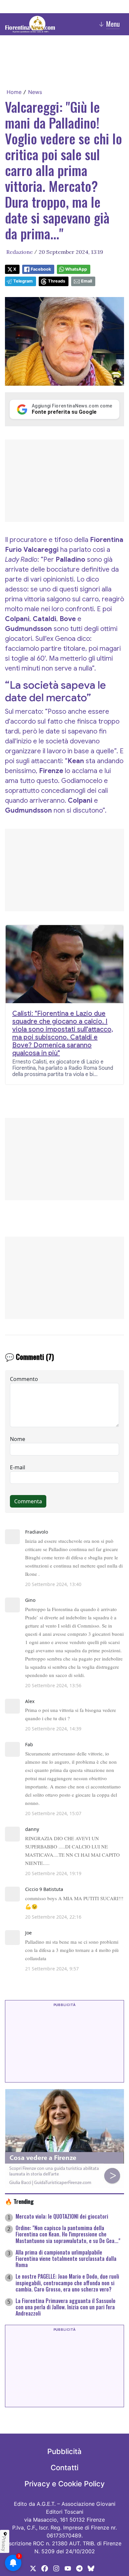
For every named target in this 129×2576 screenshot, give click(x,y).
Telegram (23, 281)
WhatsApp (76, 269)
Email (86, 281)
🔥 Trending (19, 2201)
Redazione (20, 252)
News (35, 92)
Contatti (64, 2468)
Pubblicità (64, 2451)
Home (14, 92)
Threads (57, 281)
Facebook (41, 269)
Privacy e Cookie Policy (64, 2484)
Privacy (4, 2544)
